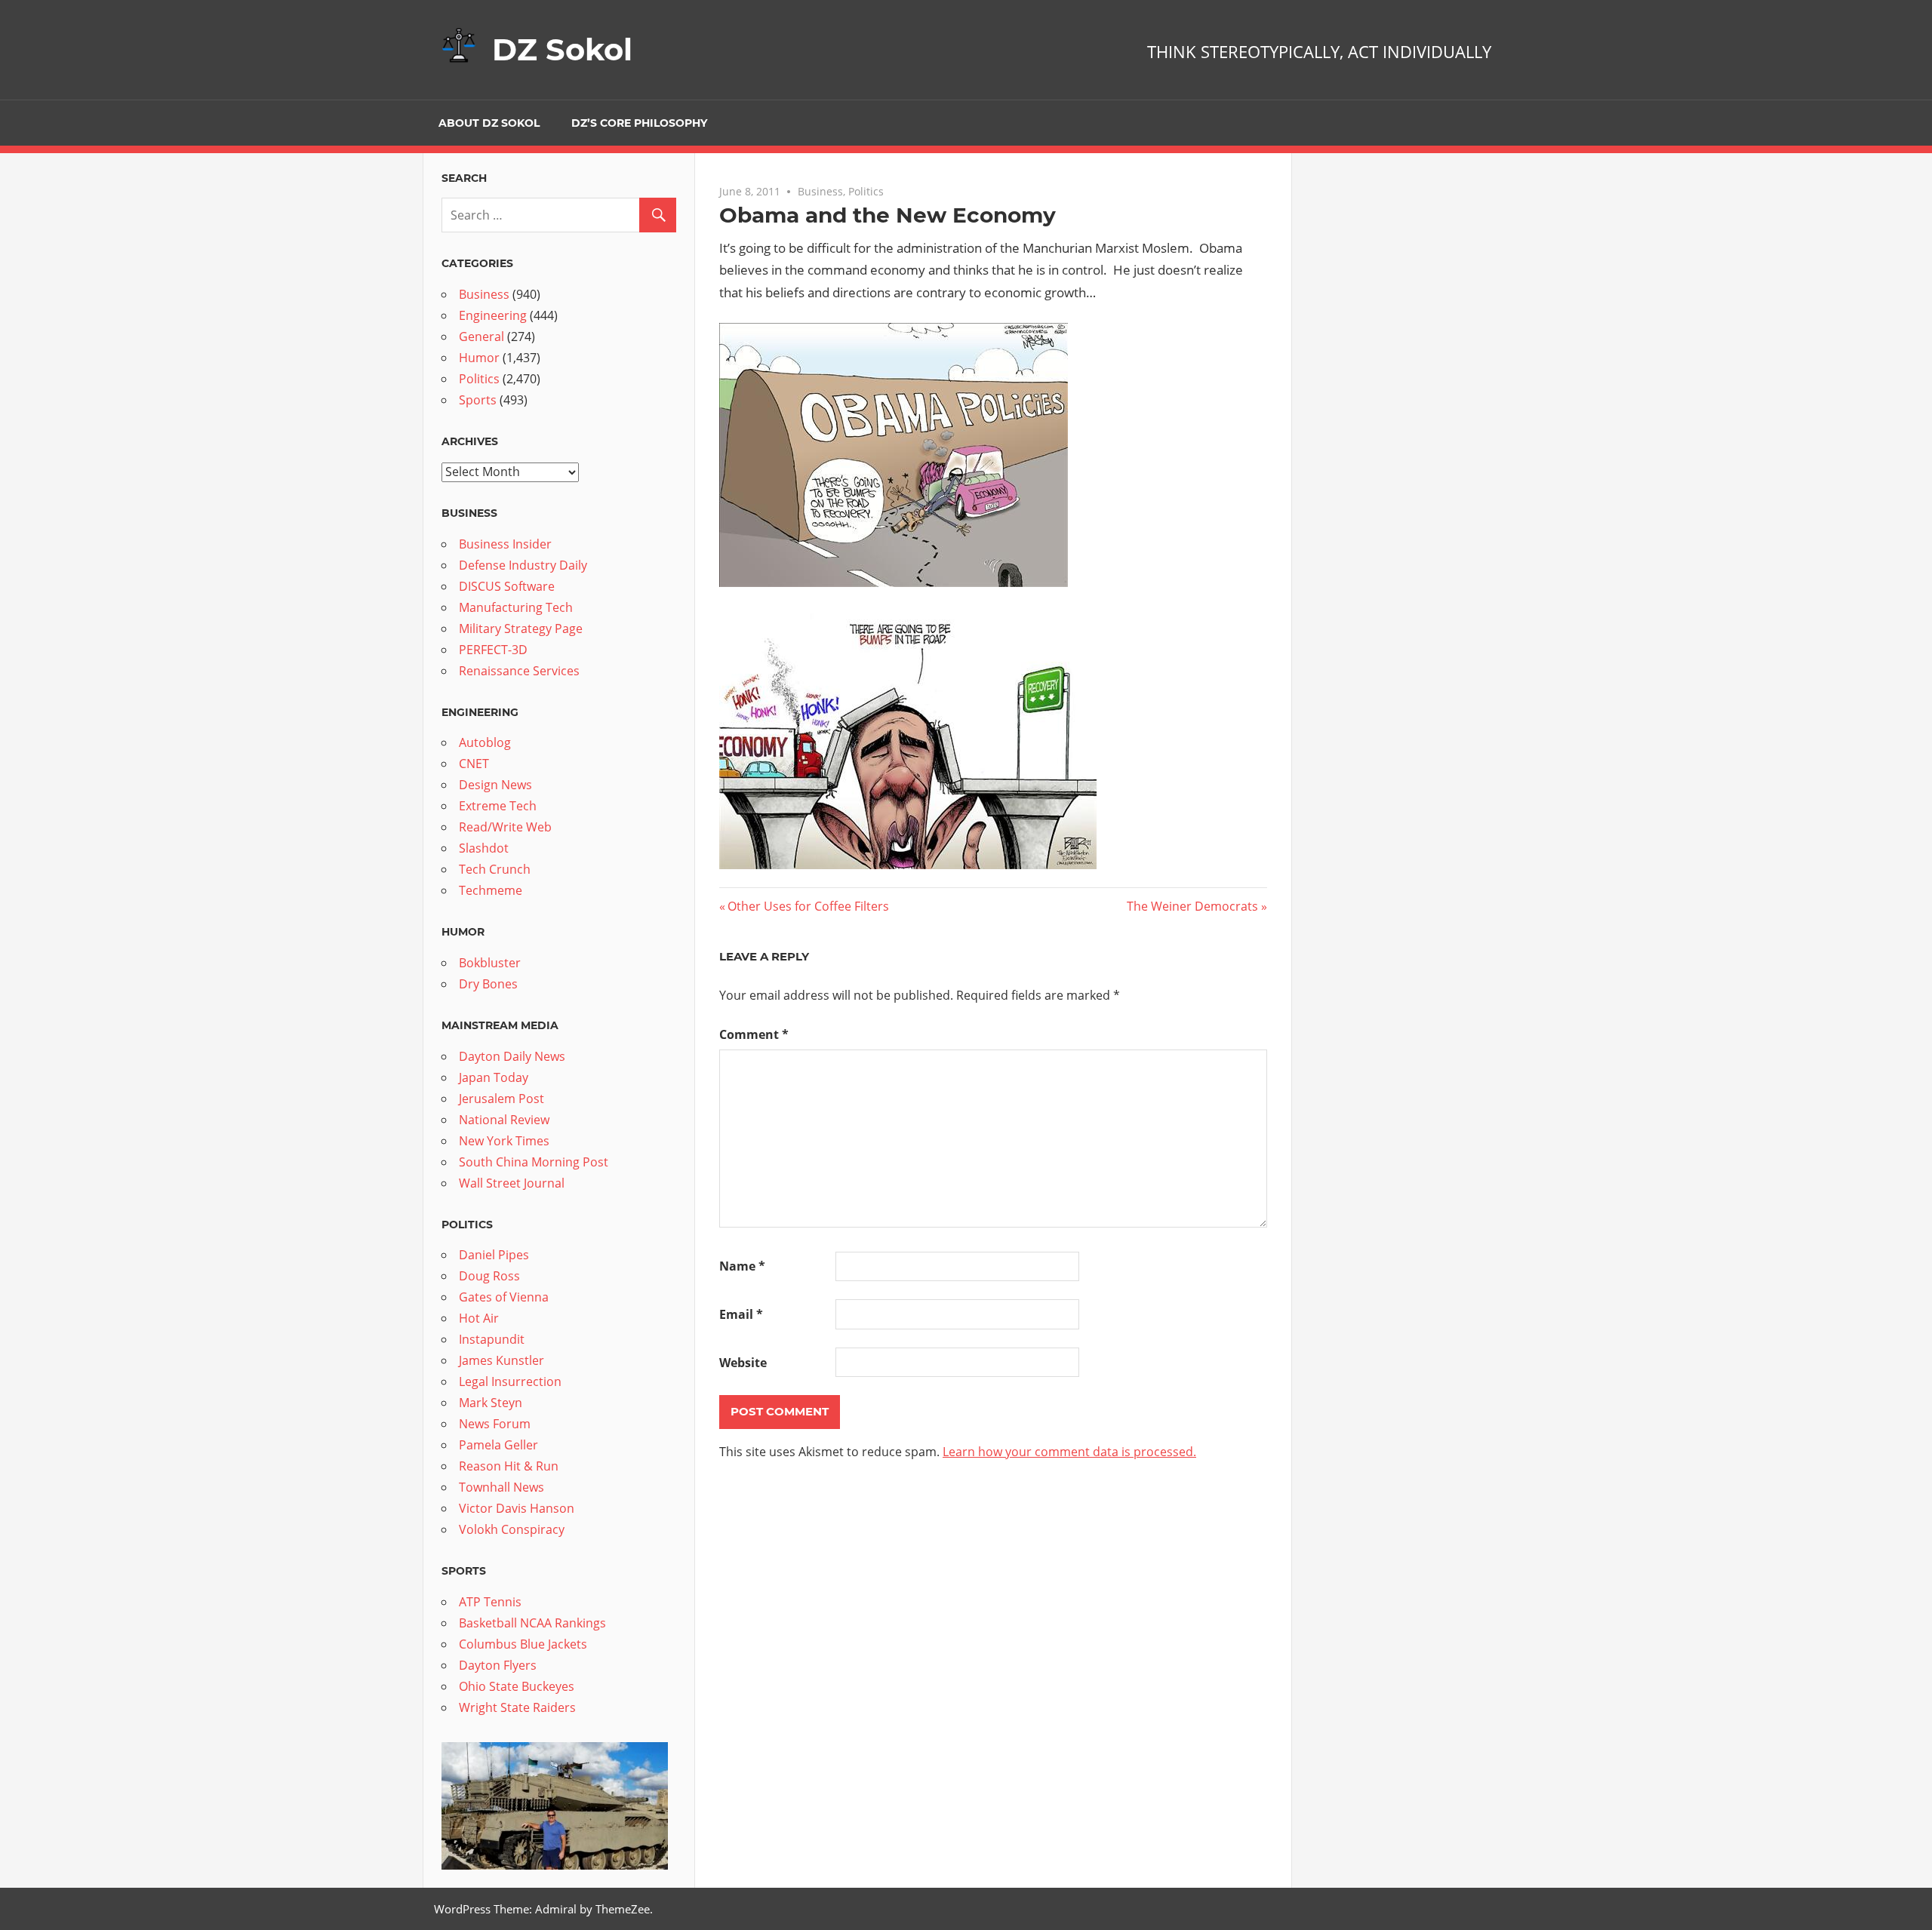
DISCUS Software (507, 586)
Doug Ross (489, 1276)
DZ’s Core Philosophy (639, 123)
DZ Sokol (562, 49)
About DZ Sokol (489, 123)
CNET (474, 764)
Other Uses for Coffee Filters (808, 906)
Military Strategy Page (521, 628)
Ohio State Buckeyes (517, 1686)
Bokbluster (490, 963)
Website (743, 1363)
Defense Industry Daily (523, 565)
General (481, 337)
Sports (478, 400)
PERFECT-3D (493, 650)
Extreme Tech (498, 806)
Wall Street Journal (512, 1183)
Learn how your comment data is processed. (1069, 1452)
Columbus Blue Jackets (523, 1644)
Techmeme (491, 890)
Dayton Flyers (498, 1665)
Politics (866, 191)
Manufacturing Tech (516, 607)
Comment (754, 1034)
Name (742, 1266)
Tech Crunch (495, 869)
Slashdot (484, 848)
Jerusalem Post (501, 1099)
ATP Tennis (490, 1602)
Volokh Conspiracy (512, 1529)
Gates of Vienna (504, 1297)
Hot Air (479, 1318)
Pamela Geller (498, 1445)
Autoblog (485, 742)
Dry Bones (488, 984)
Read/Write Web (505, 827)
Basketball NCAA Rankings (532, 1623)
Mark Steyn (491, 1403)
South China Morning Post (534, 1162)
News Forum (495, 1424)
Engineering (493, 315)
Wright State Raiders (517, 1707)
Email (741, 1314)
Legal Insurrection (510, 1381)
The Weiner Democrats (1192, 906)
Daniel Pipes (494, 1255)
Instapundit (492, 1339)
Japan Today (494, 1077)
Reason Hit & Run (509, 1466)
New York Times (504, 1141)
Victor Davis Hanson (517, 1508)
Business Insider (505, 544)
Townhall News (501, 1487)
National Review (504, 1120)
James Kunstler (501, 1360)
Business (820, 191)
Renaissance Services (519, 671)
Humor (479, 358)
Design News (495, 785)
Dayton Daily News (512, 1056)
